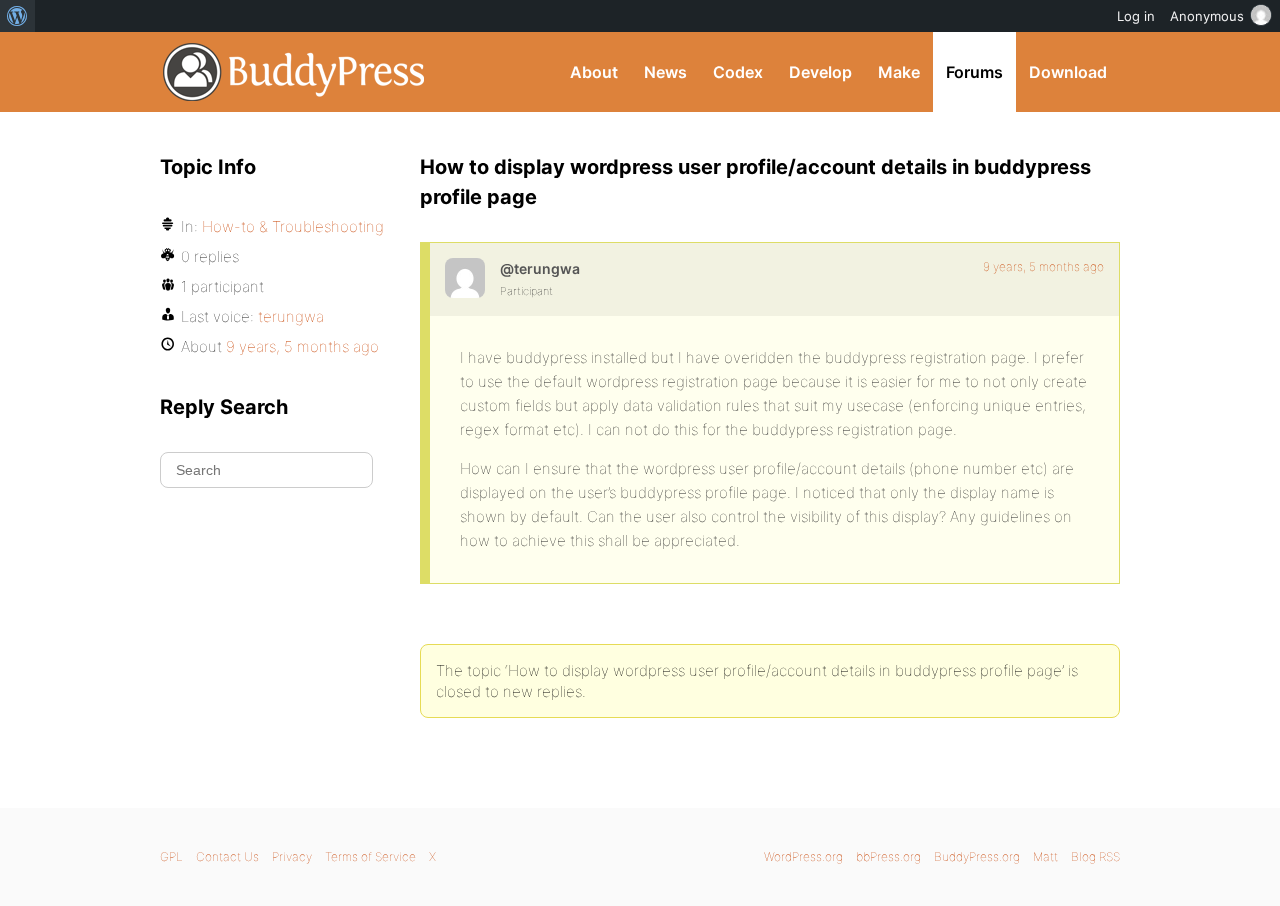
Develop (820, 72)
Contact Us (227, 856)
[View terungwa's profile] (465, 278)
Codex (738, 72)
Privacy (292, 856)
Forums (974, 72)
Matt (1045, 856)
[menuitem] (17, 16)
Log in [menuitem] (1136, 16)
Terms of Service (370, 856)
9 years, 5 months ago (1043, 266)
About (594, 72)
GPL (171, 856)
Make (899, 72)
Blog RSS (1095, 856)
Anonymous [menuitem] (1207, 16)
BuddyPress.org (294, 72)
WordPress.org (803, 856)
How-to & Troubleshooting (293, 226)
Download (1068, 72)
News (665, 72)
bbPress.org (888, 856)
